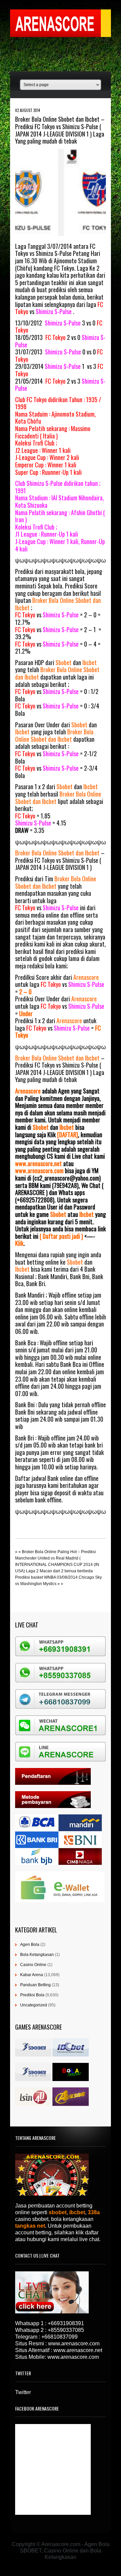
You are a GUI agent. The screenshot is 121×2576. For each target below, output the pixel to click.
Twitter (23, 2392)
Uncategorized (34, 2005)
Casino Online (33, 1965)
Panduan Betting (35, 1985)
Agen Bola (30, 1945)
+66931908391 (66, 2323)
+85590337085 (66, 2330)
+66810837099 (59, 2337)
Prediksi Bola (32, 1995)
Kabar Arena (32, 1975)
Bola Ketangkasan (37, 1955)
